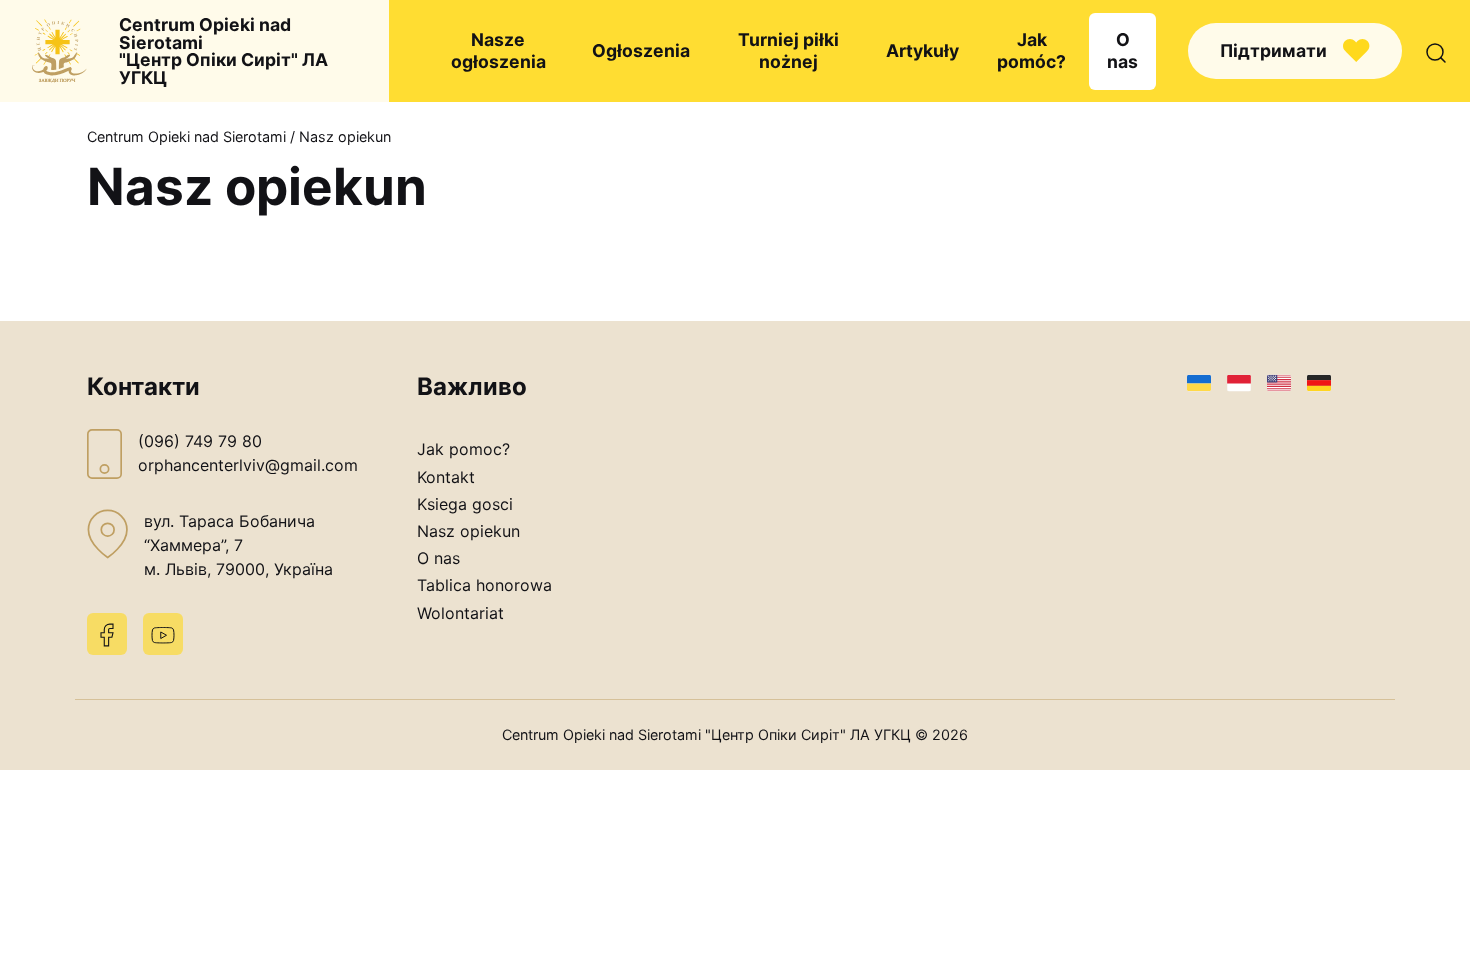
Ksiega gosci (465, 504)
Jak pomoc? (463, 449)
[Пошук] (1436, 51)
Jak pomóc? (1031, 50)
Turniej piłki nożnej (788, 50)
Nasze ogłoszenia (498, 50)
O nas (1122, 50)
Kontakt (446, 477)
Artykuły (922, 50)
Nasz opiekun (468, 531)
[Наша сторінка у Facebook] (107, 634)
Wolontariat (460, 613)
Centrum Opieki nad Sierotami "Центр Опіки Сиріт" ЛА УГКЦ (223, 51)
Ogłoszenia (641, 50)
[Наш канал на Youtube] (163, 634)
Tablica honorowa (484, 585)
